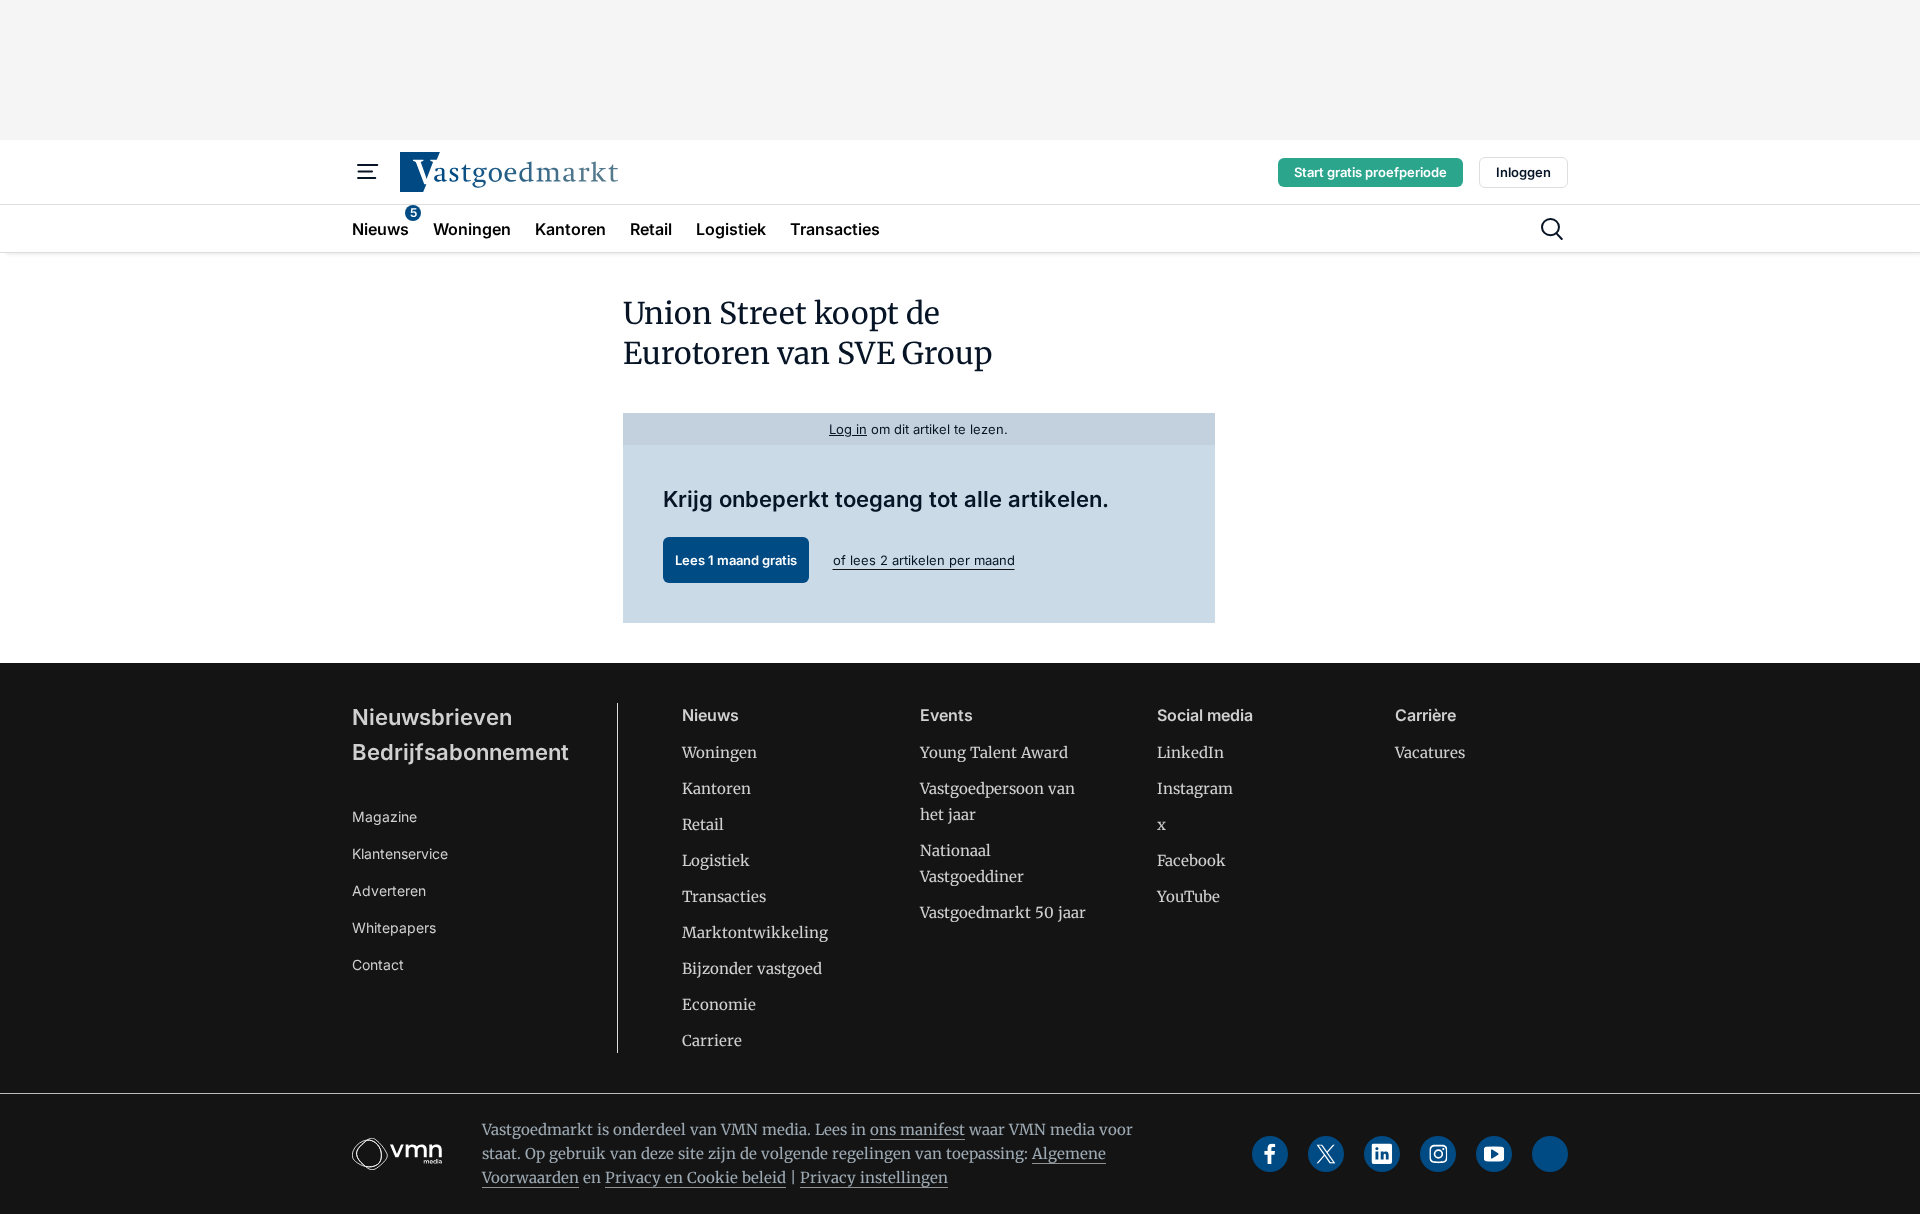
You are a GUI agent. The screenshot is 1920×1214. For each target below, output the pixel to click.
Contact (378, 964)
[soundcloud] (1550, 1154)
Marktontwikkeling (755, 932)
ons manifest (917, 1129)
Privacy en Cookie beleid (695, 1177)
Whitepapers (394, 927)
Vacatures (1430, 752)
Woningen (719, 752)
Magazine (384, 816)
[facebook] (1270, 1154)
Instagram (1195, 788)
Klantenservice (400, 853)
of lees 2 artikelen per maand (924, 560)
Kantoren (716, 788)
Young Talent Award (994, 752)
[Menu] (368, 172)
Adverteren (389, 890)
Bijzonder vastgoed (752, 968)
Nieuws (710, 715)
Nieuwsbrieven (432, 717)
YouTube (1188, 896)
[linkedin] (1382, 1154)
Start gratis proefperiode (1370, 172)
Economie (719, 1004)
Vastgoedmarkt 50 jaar (1003, 912)
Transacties (724, 896)
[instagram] (1438, 1154)
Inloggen (1523, 172)
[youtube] (1494, 1154)
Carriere (712, 1040)
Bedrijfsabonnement (460, 752)
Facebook (1191, 860)
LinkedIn (1190, 752)
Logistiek (716, 860)
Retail (703, 824)
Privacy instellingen (874, 1177)
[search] (1552, 229)
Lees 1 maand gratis (736, 560)
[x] (1326, 1154)
